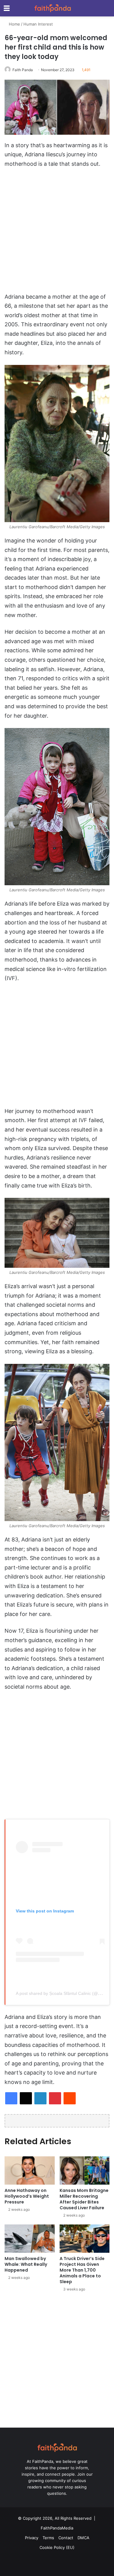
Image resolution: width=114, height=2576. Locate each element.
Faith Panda (23, 70)
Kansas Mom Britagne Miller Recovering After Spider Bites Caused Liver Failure (84, 2199)
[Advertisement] (57, 233)
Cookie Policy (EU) (57, 2547)
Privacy (32, 2538)
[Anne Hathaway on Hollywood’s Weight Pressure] (30, 2170)
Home (14, 24)
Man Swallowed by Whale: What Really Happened (26, 2264)
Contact (66, 2538)
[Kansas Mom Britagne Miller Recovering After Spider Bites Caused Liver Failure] (85, 2170)
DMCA (83, 2538)
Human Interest (38, 24)
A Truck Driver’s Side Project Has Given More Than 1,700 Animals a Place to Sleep (82, 2270)
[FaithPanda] (53, 8)
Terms (48, 2538)
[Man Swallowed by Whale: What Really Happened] (30, 2239)
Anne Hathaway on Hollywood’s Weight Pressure (27, 2196)
